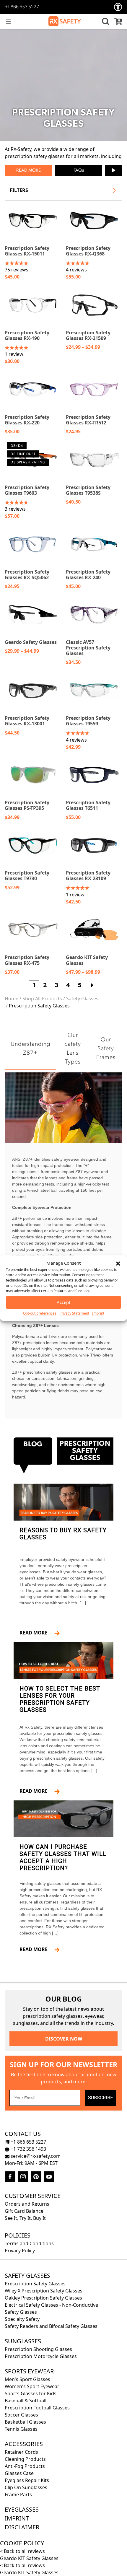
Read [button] (22, 171)
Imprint (98, 1313)
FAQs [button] (79, 171)
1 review (14, 354)
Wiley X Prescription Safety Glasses (44, 2291)
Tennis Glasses (21, 2429)
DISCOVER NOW (64, 2039)
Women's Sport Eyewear (32, 2386)
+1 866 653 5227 (22, 7)
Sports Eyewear (29, 2371)
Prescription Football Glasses (37, 2408)
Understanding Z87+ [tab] (30, 1049)
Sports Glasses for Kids (31, 2393)
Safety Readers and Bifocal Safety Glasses (51, 2326)
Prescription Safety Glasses (35, 2284)
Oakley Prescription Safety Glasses (43, 2298)
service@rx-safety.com (35, 2156)
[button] (118, 1263)
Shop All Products (42, 999)
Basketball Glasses (25, 2422)
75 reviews (17, 270)
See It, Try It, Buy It (25, 2218)
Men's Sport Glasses (27, 2379)
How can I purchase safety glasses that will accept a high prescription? (63, 1857)
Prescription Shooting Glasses (38, 2349)
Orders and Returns (27, 2204)
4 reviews (76, 270)
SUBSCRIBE (100, 2098)
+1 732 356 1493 (28, 2149)
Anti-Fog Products (25, 2466)
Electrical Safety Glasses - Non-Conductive (51, 2305)
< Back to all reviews (22, 2551)
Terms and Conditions (29, 2243)
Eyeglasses (22, 2509)
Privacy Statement (74, 1313)
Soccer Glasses (21, 2415)
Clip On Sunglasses (26, 2487)
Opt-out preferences (40, 1313)
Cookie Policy (22, 2543)
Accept (63, 1302)
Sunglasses (23, 2341)
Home (12, 999)
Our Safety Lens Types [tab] (73, 1049)
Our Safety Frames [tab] (106, 1049)
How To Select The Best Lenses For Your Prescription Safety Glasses (60, 1699)
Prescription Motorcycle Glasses (41, 2356)
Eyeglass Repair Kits (27, 2480)
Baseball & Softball (26, 2401)
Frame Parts (18, 2494)
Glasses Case (19, 2473)
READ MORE (36, 1633)
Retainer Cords (21, 2452)
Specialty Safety (22, 2319)
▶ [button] (114, 170)
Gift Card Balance (24, 2211)
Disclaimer (22, 2527)
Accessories (24, 2444)
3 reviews (15, 509)
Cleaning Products (25, 2459)
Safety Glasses (82, 999)
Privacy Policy (20, 2251)
